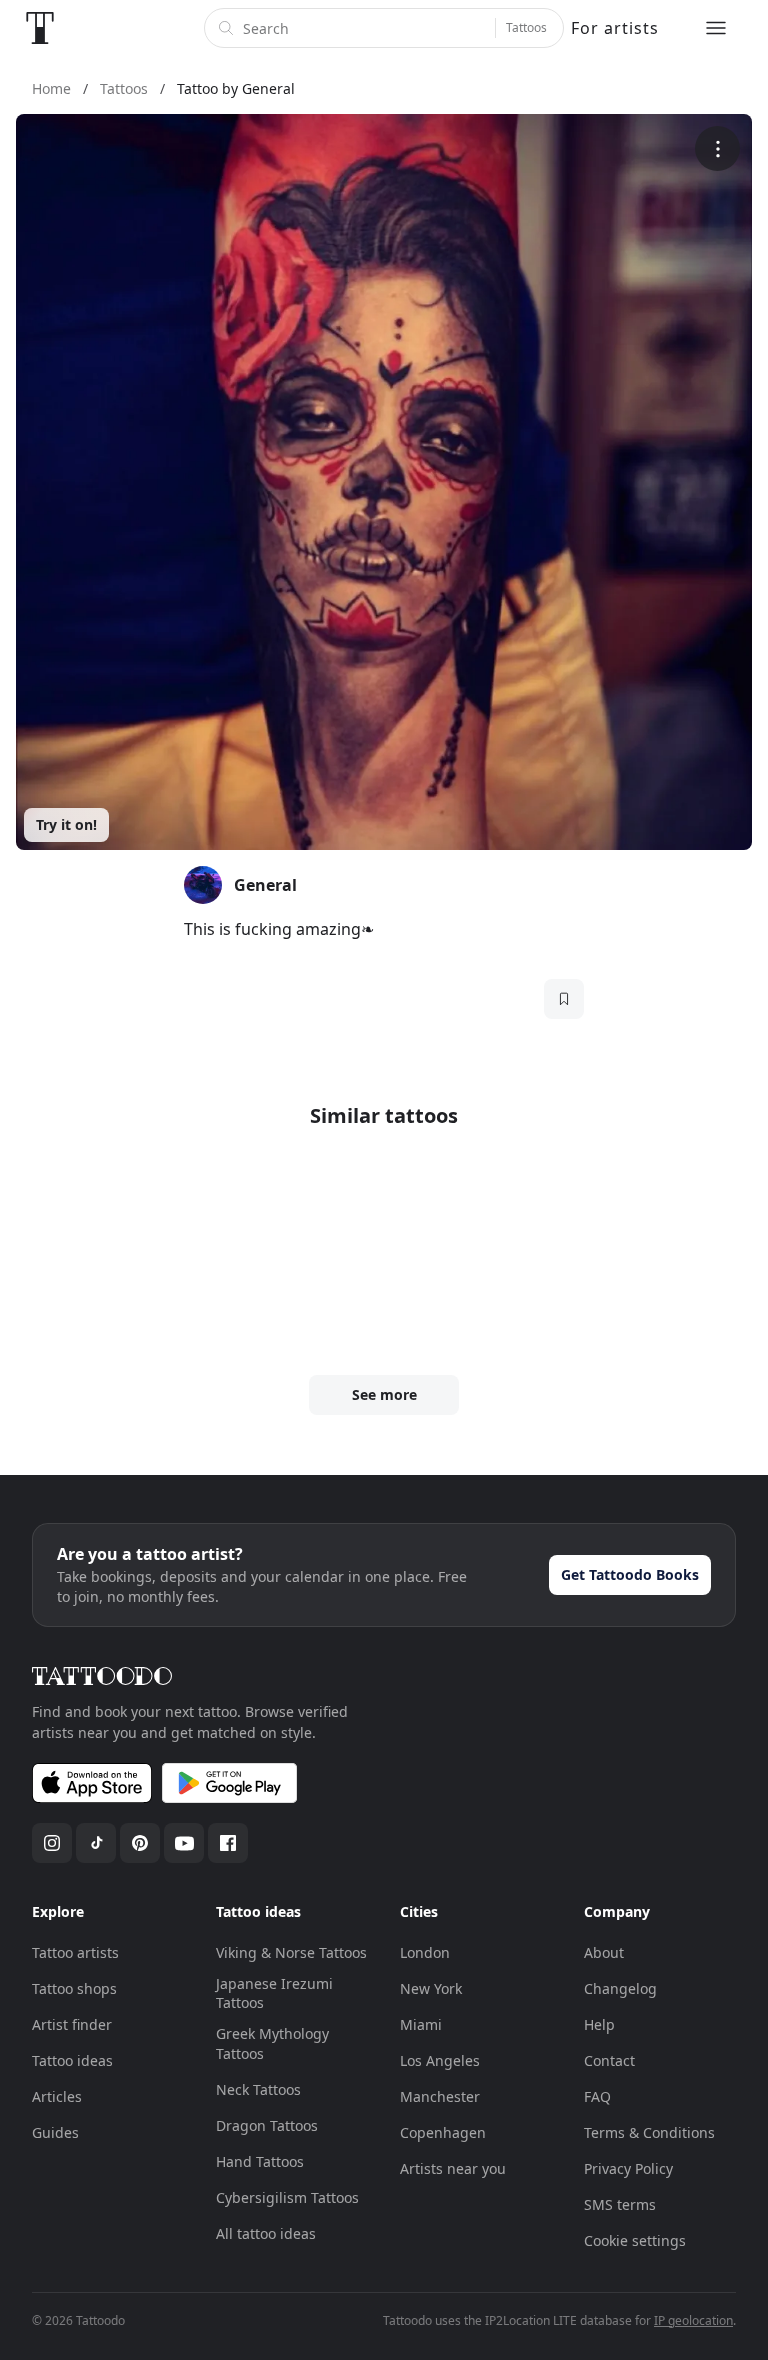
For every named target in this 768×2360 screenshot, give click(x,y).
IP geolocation (693, 2320)
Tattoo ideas (72, 2060)
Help (599, 2024)
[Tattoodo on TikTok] (96, 1843)
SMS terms (620, 2204)
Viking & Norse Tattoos (291, 1952)
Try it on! (66, 824)
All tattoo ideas (266, 2233)
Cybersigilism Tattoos (287, 2197)
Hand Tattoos (260, 2161)
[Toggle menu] (716, 28)
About (604, 1952)
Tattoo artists (75, 1952)
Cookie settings (635, 2240)
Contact (609, 2060)
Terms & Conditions (649, 2132)
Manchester (440, 2096)
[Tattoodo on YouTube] (184, 1843)
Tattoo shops (74, 1988)
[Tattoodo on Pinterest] (140, 1843)
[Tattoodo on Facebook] (228, 1843)
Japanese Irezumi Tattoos (274, 1993)
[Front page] (40, 28)
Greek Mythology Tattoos (272, 2043)
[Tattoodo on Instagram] (52, 1843)
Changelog (620, 1988)
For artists (615, 28)
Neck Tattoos (258, 2089)
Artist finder (72, 2024)
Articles (57, 2096)
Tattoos (526, 27)
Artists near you (453, 2168)
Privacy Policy (628, 2168)
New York (431, 1988)
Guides (55, 2132)
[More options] (717, 148)
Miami (421, 2024)
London (425, 1952)
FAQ (597, 2096)
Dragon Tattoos (267, 2125)
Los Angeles (440, 2060)
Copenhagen (443, 2132)
